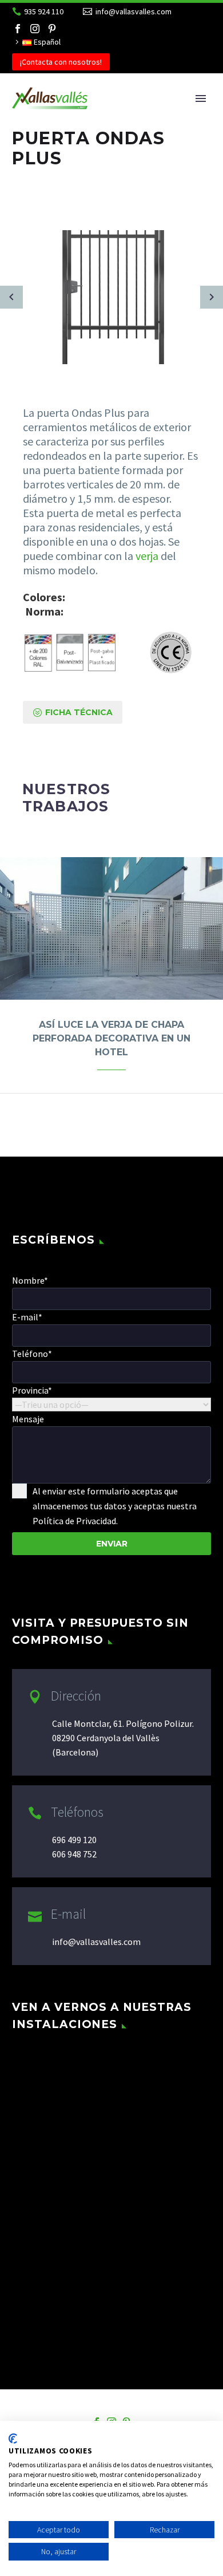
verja (147, 556)
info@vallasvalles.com (134, 11)
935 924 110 (44, 11)
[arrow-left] (11, 297)
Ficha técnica (73, 712)
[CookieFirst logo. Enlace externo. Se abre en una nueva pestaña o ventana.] (13, 2439)
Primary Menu (201, 98)
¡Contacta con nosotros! (61, 62)
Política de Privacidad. (75, 1521)
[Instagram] (35, 29)
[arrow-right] (212, 297)
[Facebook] (18, 29)
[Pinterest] (52, 29)
